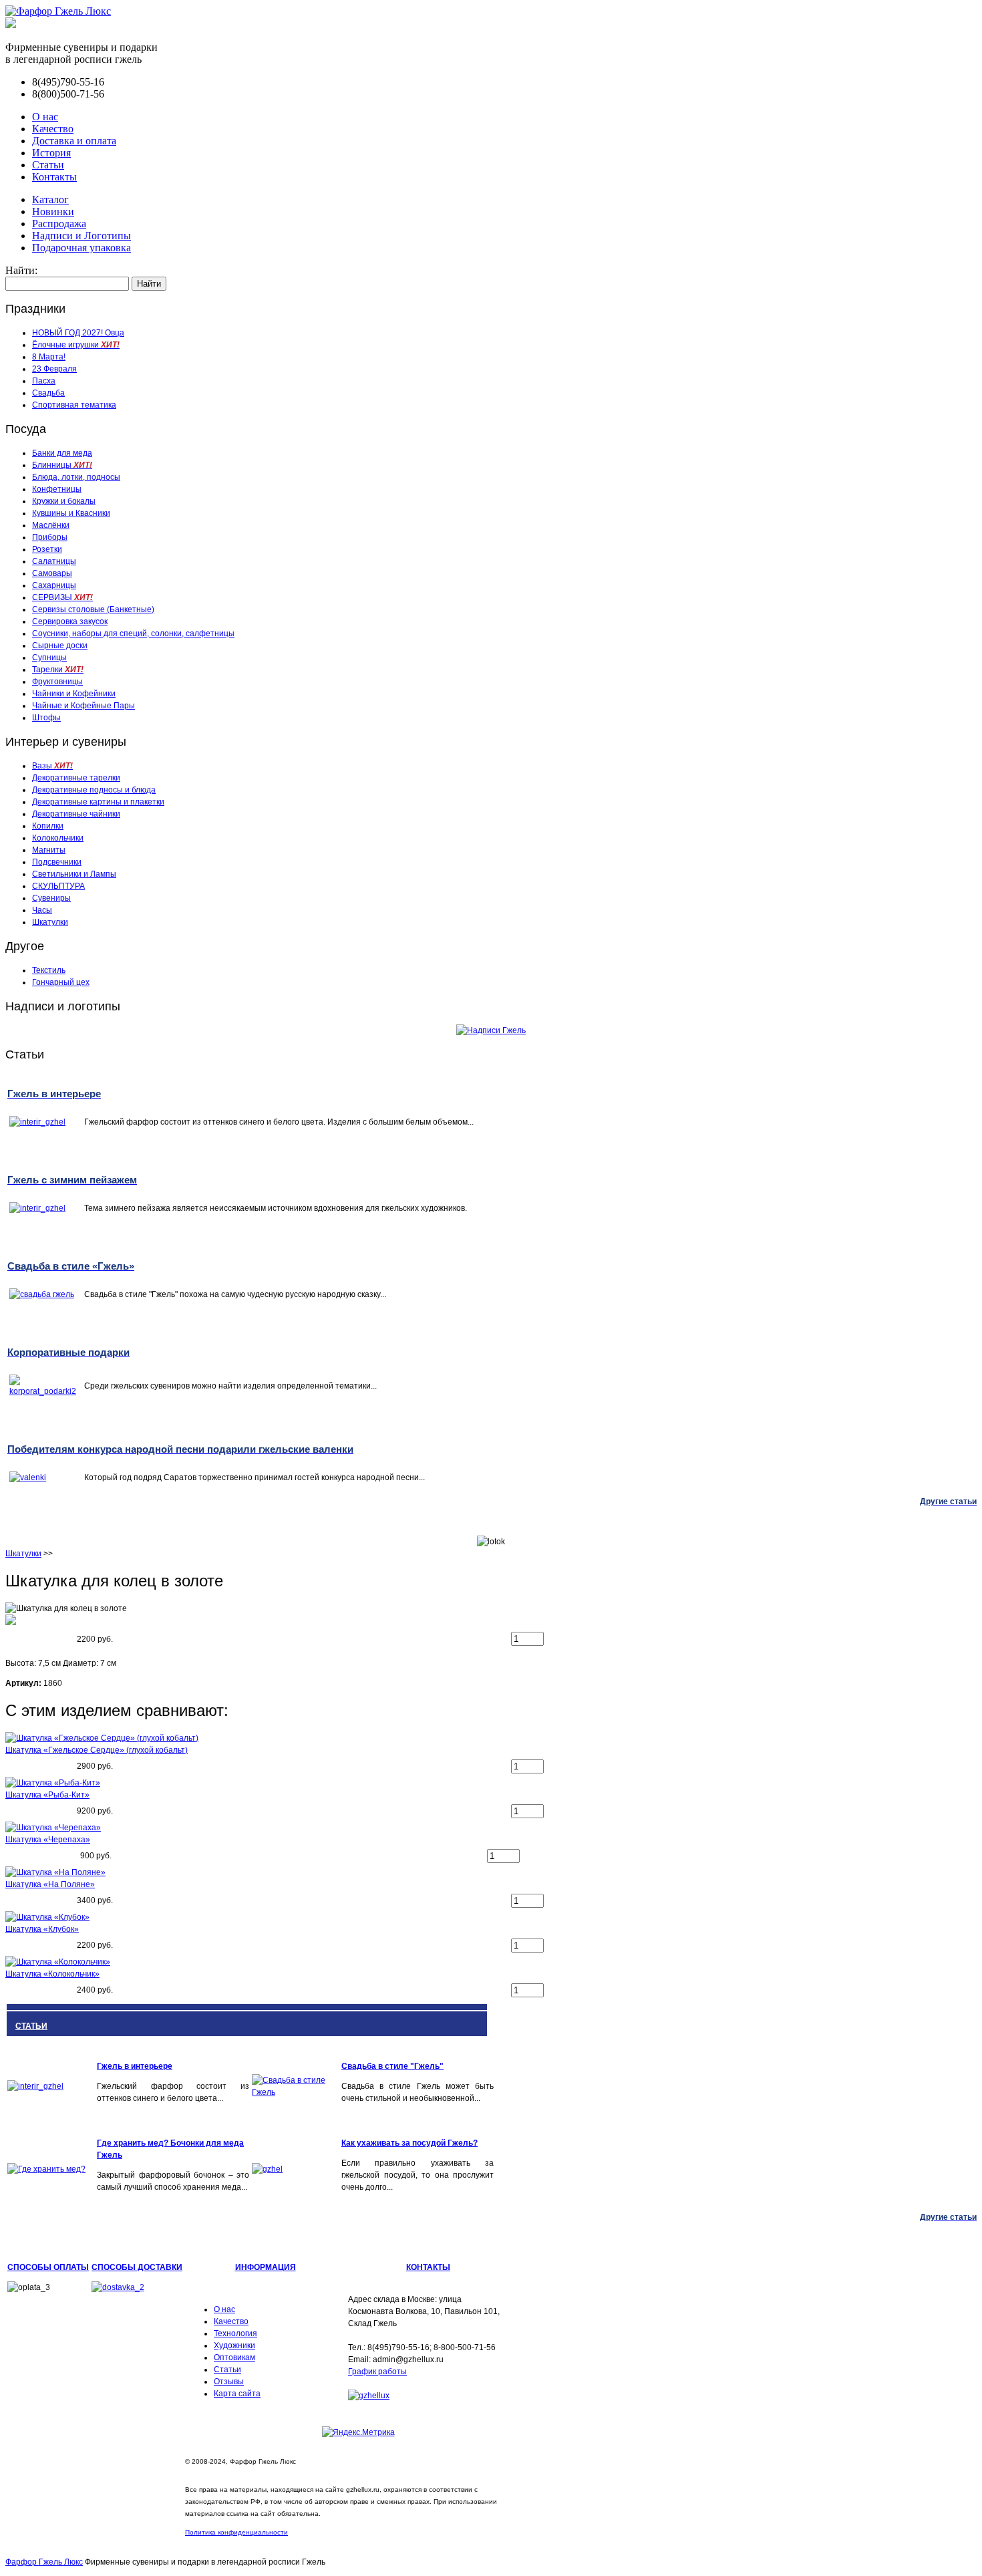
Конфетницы (57, 489)
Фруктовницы (57, 682)
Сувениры (51, 898)
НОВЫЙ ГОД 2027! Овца (78, 333)
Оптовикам (234, 2357)
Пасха (44, 381)
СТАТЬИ (31, 2026)
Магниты (49, 850)
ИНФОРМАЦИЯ (266, 2267)
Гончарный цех (61, 982)
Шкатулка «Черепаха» (48, 1840)
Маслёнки (51, 525)
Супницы (49, 658)
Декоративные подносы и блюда (94, 790)
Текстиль (49, 970)
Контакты (54, 177)
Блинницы (62, 465)
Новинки (53, 211)
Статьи (48, 165)
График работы (377, 2372)
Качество (53, 129)
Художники (234, 2345)
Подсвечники (57, 862)
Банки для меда (62, 453)
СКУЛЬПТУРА (58, 886)
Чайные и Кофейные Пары (84, 706)
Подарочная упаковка (81, 248)
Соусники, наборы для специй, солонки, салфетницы (133, 633)
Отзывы (229, 2382)
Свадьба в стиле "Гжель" (392, 2066)
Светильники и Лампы (74, 874)
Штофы (46, 718)
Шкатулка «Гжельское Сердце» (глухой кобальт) (97, 1750)
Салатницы (54, 561)
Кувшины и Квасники (71, 513)
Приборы (50, 537)
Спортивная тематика (74, 405)
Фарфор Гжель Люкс (44, 2562)
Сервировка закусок (70, 621)
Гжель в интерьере (135, 2066)
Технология (235, 2333)
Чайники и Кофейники (74, 694)
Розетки (47, 549)
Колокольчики (58, 838)
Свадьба (48, 393)
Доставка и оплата (74, 141)
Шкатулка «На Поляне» (50, 1884)
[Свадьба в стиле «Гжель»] (295, 2092)
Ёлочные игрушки (76, 345)
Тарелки (58, 670)
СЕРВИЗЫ (62, 597)
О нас (45, 117)
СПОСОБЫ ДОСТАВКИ (137, 2267)
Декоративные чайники (76, 814)
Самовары (52, 573)
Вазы (52, 766)
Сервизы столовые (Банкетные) (93, 609)
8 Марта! (49, 357)
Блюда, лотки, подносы (76, 477)
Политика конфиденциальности (236, 2532)
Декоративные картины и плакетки (98, 802)
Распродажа (59, 224)
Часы (42, 910)
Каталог (50, 199)
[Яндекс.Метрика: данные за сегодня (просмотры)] (358, 2432)
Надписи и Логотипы (81, 236)
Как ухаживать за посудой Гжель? (410, 2143)
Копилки (48, 826)
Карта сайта (237, 2394)
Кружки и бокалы (64, 501)
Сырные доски (60, 646)
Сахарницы (54, 585)
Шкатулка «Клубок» (42, 1929)
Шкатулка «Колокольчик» (52, 1974)
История (51, 153)
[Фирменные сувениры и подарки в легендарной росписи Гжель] (11, 24)
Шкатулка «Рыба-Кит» (47, 1795)
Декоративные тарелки (76, 778)
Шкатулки (50, 922)
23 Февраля (54, 369)
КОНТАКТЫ (428, 2267)
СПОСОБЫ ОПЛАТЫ (48, 2267)
